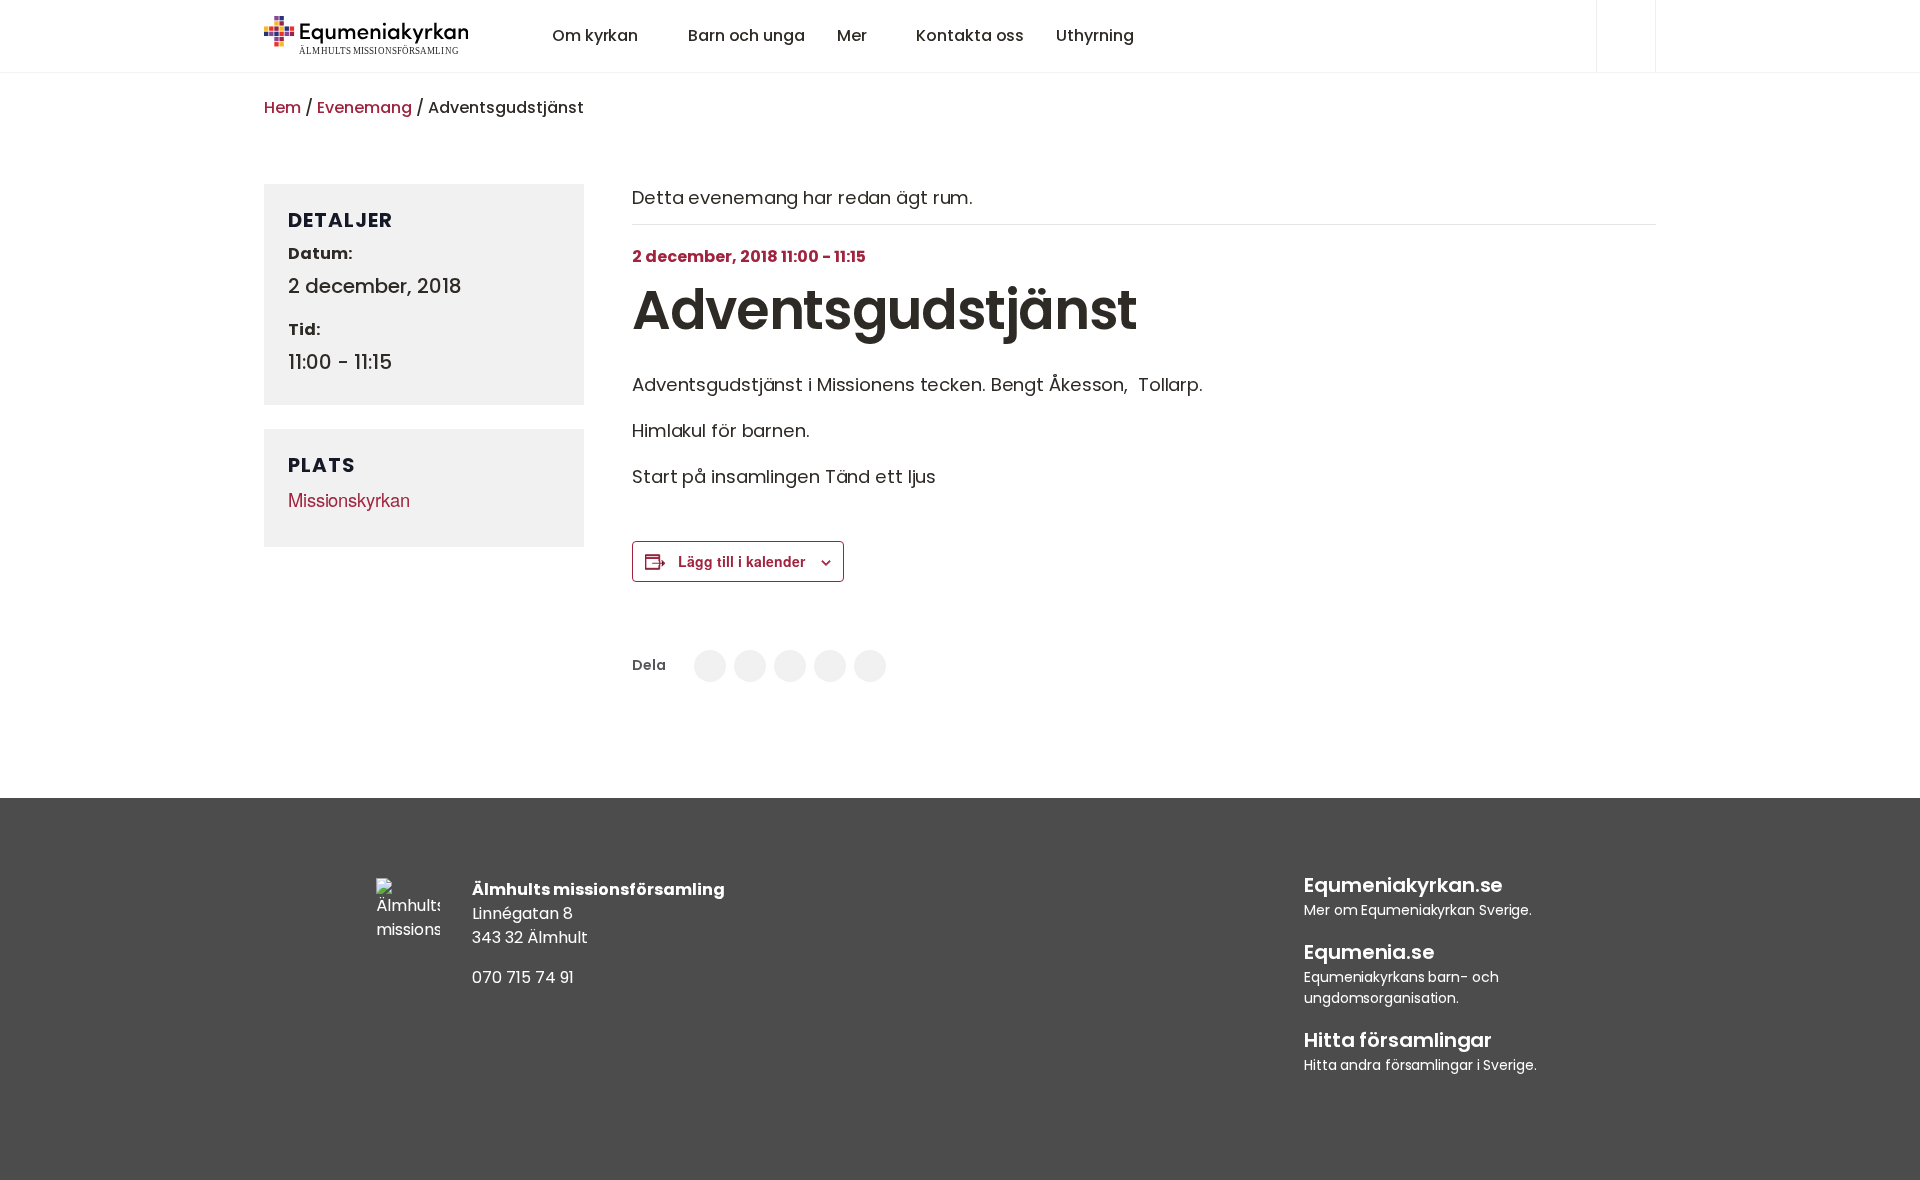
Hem (282, 107)
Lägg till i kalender (741, 561)
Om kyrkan (595, 35)
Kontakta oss (970, 35)
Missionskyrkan (348, 499)
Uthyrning (1094, 35)
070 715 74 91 (523, 977)
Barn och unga (746, 35)
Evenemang (364, 107)
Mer (852, 35)
